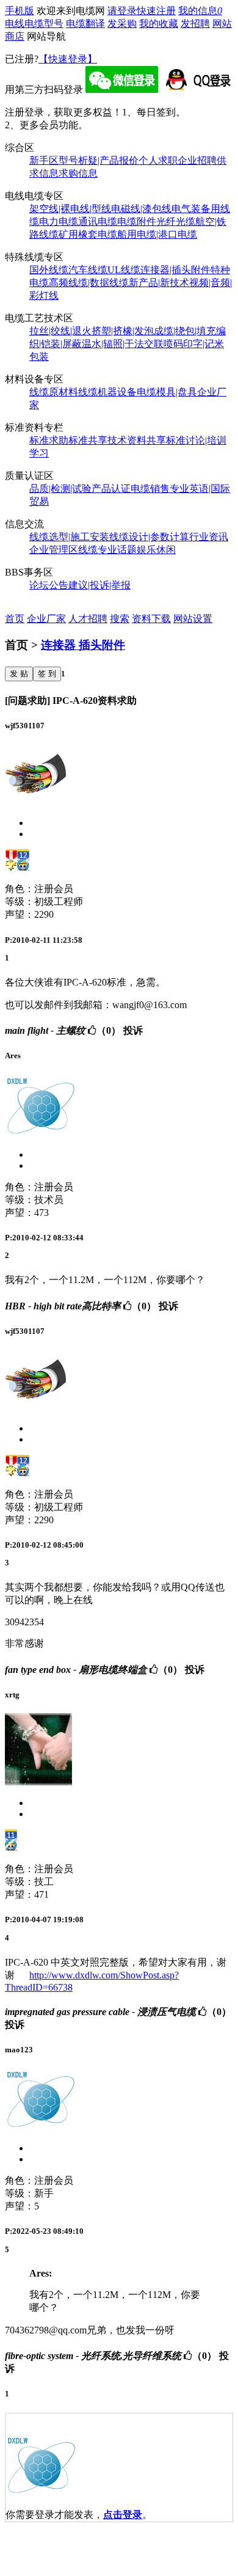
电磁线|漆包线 (141, 209)
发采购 (122, 24)
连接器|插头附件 (175, 270)
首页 (15, 619)
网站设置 (193, 619)
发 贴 (19, 674)
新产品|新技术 (159, 283)
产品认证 (111, 488)
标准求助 (49, 440)
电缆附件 (137, 221)
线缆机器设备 (107, 392)
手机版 (20, 11)
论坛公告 (49, 585)
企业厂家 (46, 619)
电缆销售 (150, 488)
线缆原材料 (54, 392)
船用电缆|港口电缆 (157, 234)
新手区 (44, 160)
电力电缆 (59, 221)
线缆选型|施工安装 (69, 537)
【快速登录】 (68, 59)
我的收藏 (159, 24)
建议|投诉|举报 (99, 585)
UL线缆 (124, 270)
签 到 (47, 674)
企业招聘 (197, 160)
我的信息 (200, 11)
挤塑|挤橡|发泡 (123, 331)
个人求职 (158, 160)
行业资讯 (209, 537)
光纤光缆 (176, 221)
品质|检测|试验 (60, 488)
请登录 (122, 11)
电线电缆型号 (34, 24)
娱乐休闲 (156, 550)
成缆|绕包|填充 (185, 331)
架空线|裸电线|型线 (70, 209)
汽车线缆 (88, 270)
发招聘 (195, 24)
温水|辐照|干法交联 (123, 344)
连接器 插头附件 (83, 645)
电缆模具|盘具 (167, 392)
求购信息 (78, 173)
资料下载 (151, 619)
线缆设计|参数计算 (149, 537)
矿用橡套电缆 (88, 234)
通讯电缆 (98, 221)
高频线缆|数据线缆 (89, 283)
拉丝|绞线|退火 (60, 331)
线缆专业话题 (107, 550)
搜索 (120, 619)
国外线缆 (49, 270)
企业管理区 (54, 550)
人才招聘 (88, 619)
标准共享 (88, 440)
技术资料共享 (137, 440)
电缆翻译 (85, 24)
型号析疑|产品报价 (99, 160)
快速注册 (156, 11)
